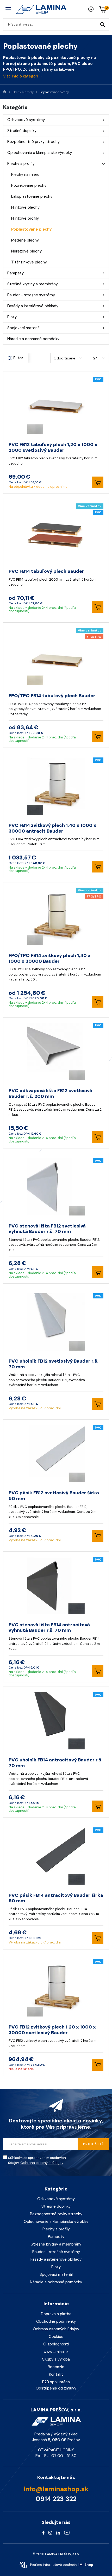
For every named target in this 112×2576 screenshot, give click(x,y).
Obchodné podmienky (56, 2321)
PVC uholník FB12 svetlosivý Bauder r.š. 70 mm (54, 1364)
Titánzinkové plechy (29, 262)
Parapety (15, 273)
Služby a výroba (56, 2359)
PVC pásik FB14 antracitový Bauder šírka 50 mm (56, 1898)
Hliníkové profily (25, 218)
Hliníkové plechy (25, 207)
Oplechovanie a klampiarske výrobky (40, 153)
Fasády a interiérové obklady (33, 306)
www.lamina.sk (56, 2352)
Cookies (56, 2337)
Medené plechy (25, 240)
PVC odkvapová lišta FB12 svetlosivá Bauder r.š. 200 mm (50, 1093)
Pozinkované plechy (29, 185)
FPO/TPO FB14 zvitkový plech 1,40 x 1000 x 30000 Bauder (50, 958)
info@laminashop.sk (56, 2489)
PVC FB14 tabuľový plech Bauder (46, 571)
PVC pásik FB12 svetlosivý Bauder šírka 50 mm (54, 1496)
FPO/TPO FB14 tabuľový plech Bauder (52, 696)
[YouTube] (67, 2532)
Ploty (12, 317)
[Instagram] (50, 2532)
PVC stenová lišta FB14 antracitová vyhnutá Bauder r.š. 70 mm (49, 1628)
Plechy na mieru (25, 174)
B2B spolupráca (56, 2382)
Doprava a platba (56, 2314)
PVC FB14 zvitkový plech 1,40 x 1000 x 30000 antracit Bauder (52, 828)
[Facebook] (43, 2532)
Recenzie (56, 2367)
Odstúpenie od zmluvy (56, 2388)
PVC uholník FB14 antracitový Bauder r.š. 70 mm (56, 1763)
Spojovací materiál (24, 328)
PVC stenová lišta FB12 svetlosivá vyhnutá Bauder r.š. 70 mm (47, 1229)
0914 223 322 (56, 2499)
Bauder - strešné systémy (31, 295)
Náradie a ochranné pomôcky (33, 339)
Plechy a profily (21, 164)
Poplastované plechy (32, 229)
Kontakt (56, 2374)
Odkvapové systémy (26, 120)
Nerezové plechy (26, 251)
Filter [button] (18, 358)
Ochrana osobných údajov (42, 2163)
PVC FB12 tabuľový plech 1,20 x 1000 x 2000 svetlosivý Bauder (53, 447)
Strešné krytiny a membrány (33, 284)
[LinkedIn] (58, 2532)
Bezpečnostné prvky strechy (33, 142)
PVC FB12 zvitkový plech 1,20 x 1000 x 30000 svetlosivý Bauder (52, 2030)
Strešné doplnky (22, 131)
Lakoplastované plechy (32, 196)
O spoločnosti (56, 2344)
